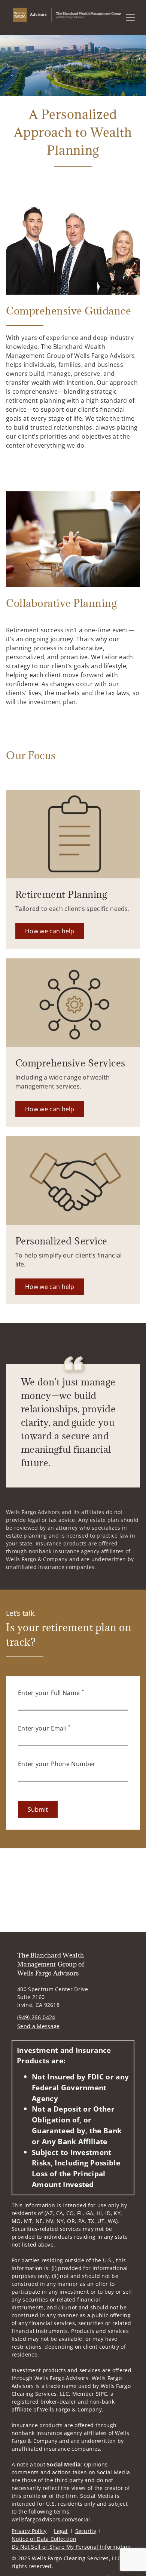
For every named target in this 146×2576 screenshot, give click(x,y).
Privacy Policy (29, 2531)
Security (86, 2531)
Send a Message (38, 2026)
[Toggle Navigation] (130, 18)
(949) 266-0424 (36, 2017)
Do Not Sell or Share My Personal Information (71, 2547)
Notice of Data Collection (44, 2539)
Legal (61, 2531)
